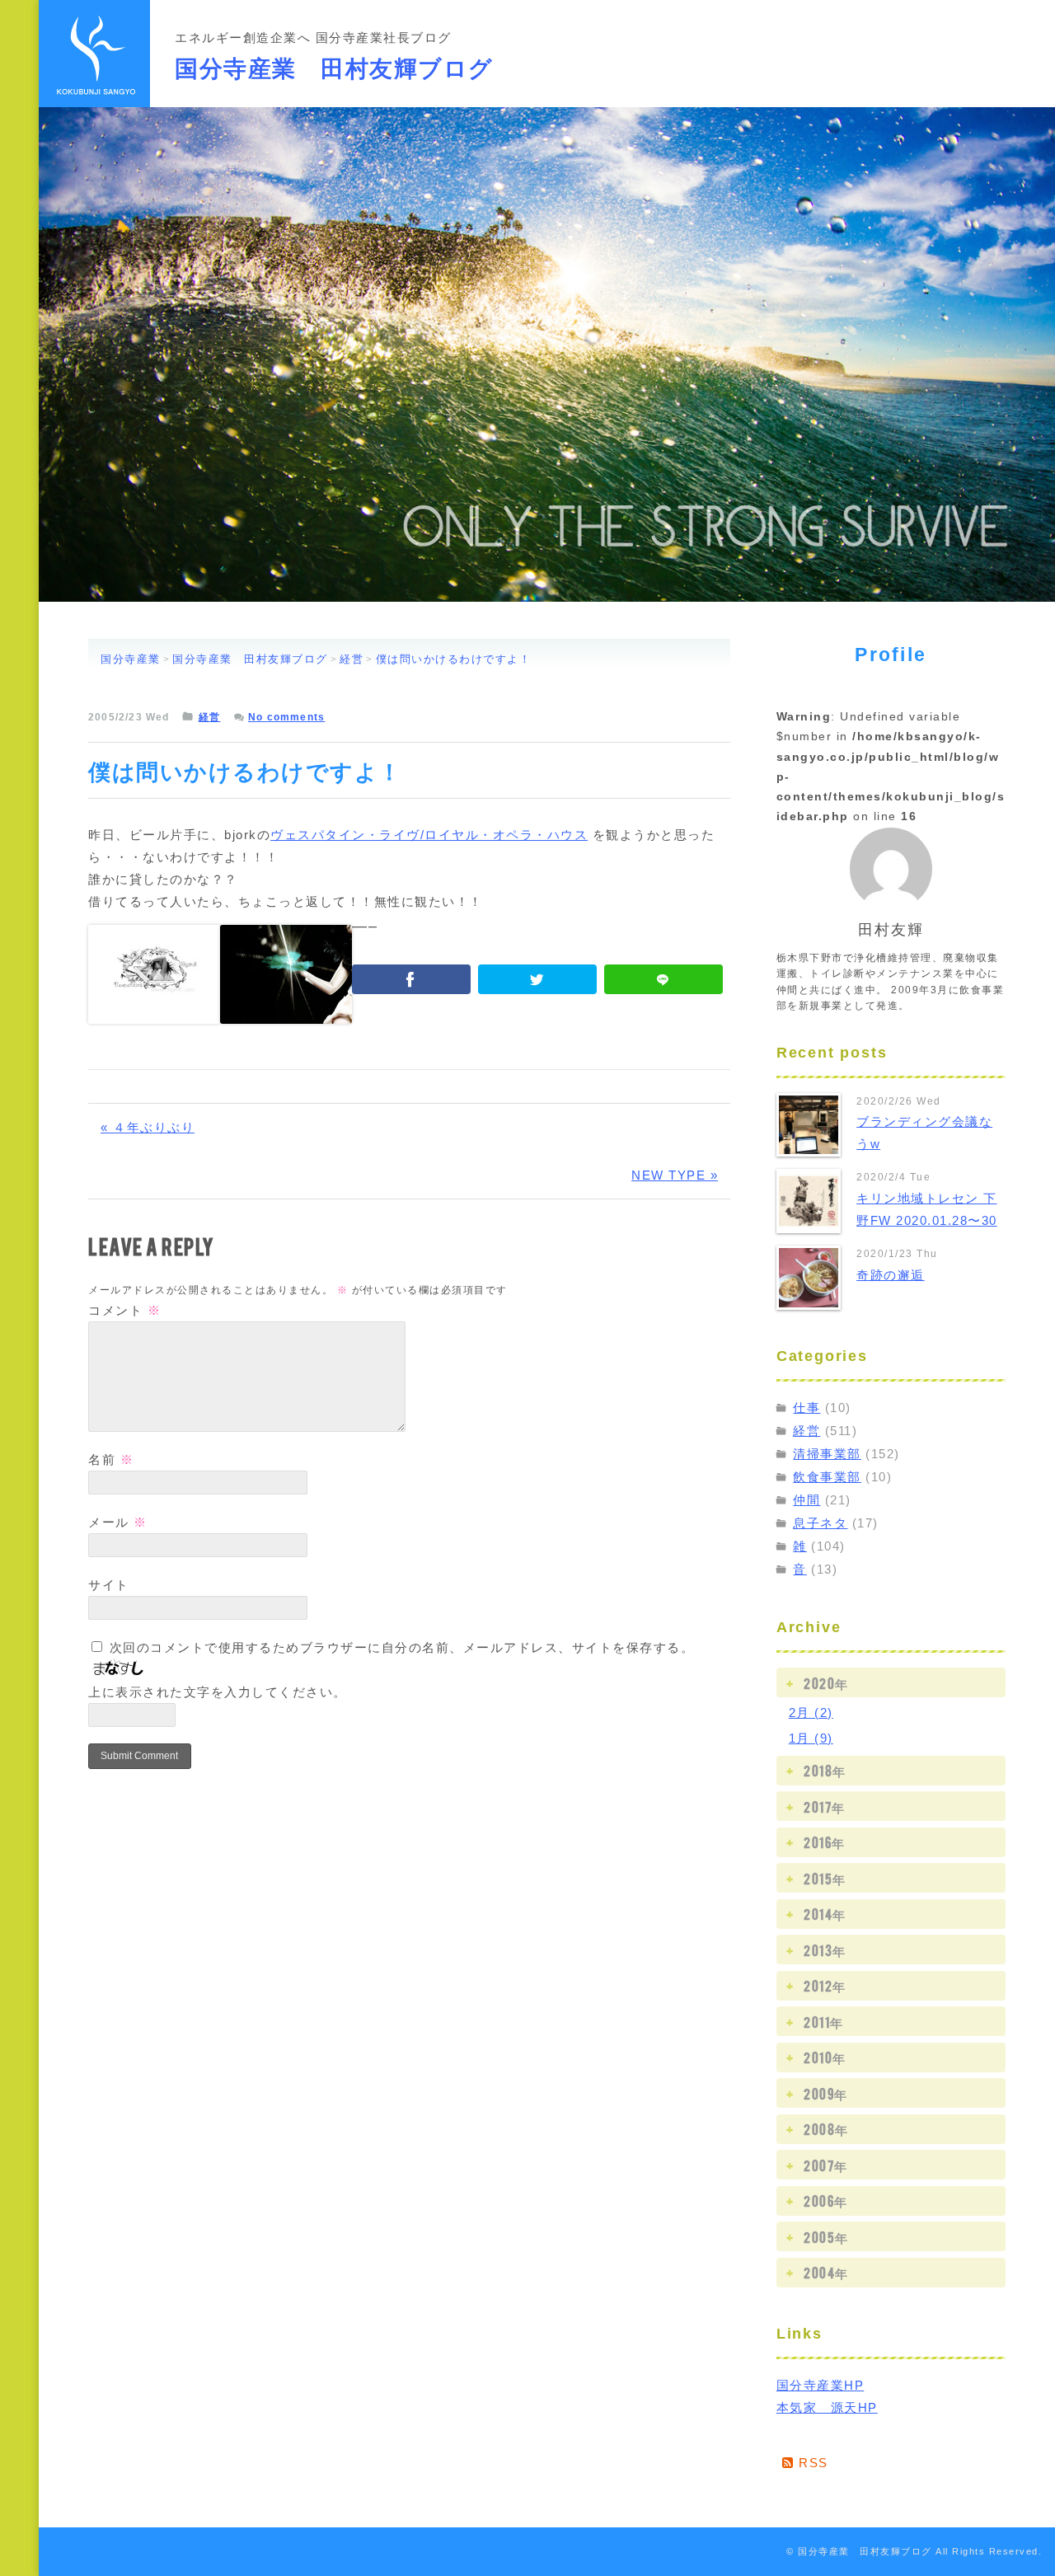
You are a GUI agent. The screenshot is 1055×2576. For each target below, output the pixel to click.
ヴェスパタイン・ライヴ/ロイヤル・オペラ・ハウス (429, 835)
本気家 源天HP (827, 2407)
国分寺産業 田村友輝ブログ (334, 65)
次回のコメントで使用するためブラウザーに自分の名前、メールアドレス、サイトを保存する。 (402, 1647)
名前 (111, 1459)
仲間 (806, 1500)
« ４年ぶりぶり (148, 1127)
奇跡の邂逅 (891, 1275)
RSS (811, 2463)
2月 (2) (811, 1713)
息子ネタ (820, 1523)
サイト (109, 1585)
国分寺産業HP (821, 2385)
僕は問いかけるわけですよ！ (454, 659)
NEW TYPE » (675, 1175)
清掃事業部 (827, 1454)
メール (118, 1522)
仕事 (806, 1408)
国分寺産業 (131, 659)
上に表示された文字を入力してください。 (218, 1692)
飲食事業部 (827, 1477)
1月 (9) (811, 1738)
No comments (286, 717)
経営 (352, 659)
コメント (124, 1310)
